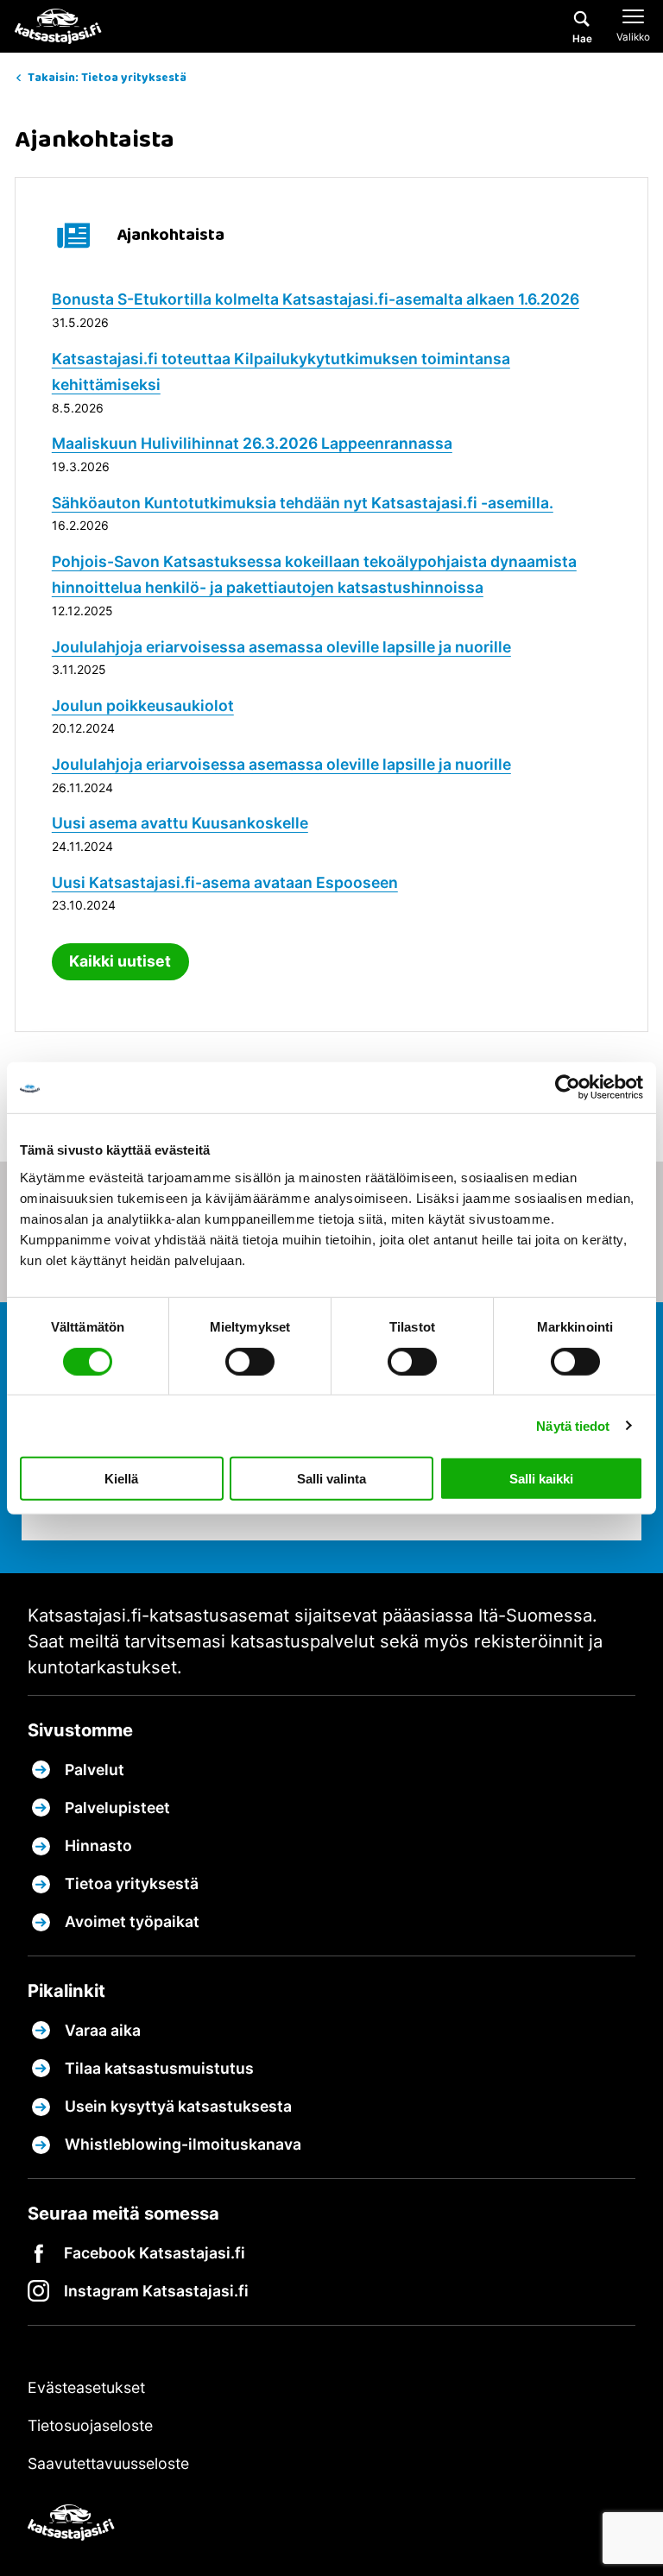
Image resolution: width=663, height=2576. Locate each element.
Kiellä (121, 1479)
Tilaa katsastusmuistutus (159, 2068)
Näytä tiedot (573, 1425)
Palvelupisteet (117, 1808)
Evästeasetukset (86, 2387)
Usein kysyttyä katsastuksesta (178, 2106)
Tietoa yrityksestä (132, 1883)
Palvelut (95, 1770)
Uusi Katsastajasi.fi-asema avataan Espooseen (225, 882)
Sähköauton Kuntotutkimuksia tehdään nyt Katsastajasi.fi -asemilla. (303, 503)
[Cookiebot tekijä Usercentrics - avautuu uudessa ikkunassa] (568, 1087)
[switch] (250, 1361)
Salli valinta (331, 1479)
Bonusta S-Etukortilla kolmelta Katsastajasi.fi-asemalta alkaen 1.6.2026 (316, 299)
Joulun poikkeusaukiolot (143, 705)
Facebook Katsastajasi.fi (155, 2253)
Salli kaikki (541, 1479)
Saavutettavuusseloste (108, 2463)
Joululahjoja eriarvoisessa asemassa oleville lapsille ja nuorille (281, 647)
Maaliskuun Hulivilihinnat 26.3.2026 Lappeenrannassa (252, 443)
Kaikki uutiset (120, 961)
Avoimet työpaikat (132, 1921)
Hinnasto (98, 1845)
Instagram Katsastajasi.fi (156, 2291)
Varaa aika (103, 2030)
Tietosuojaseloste (90, 2425)
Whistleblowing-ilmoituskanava (183, 2144)
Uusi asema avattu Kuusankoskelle (180, 823)
